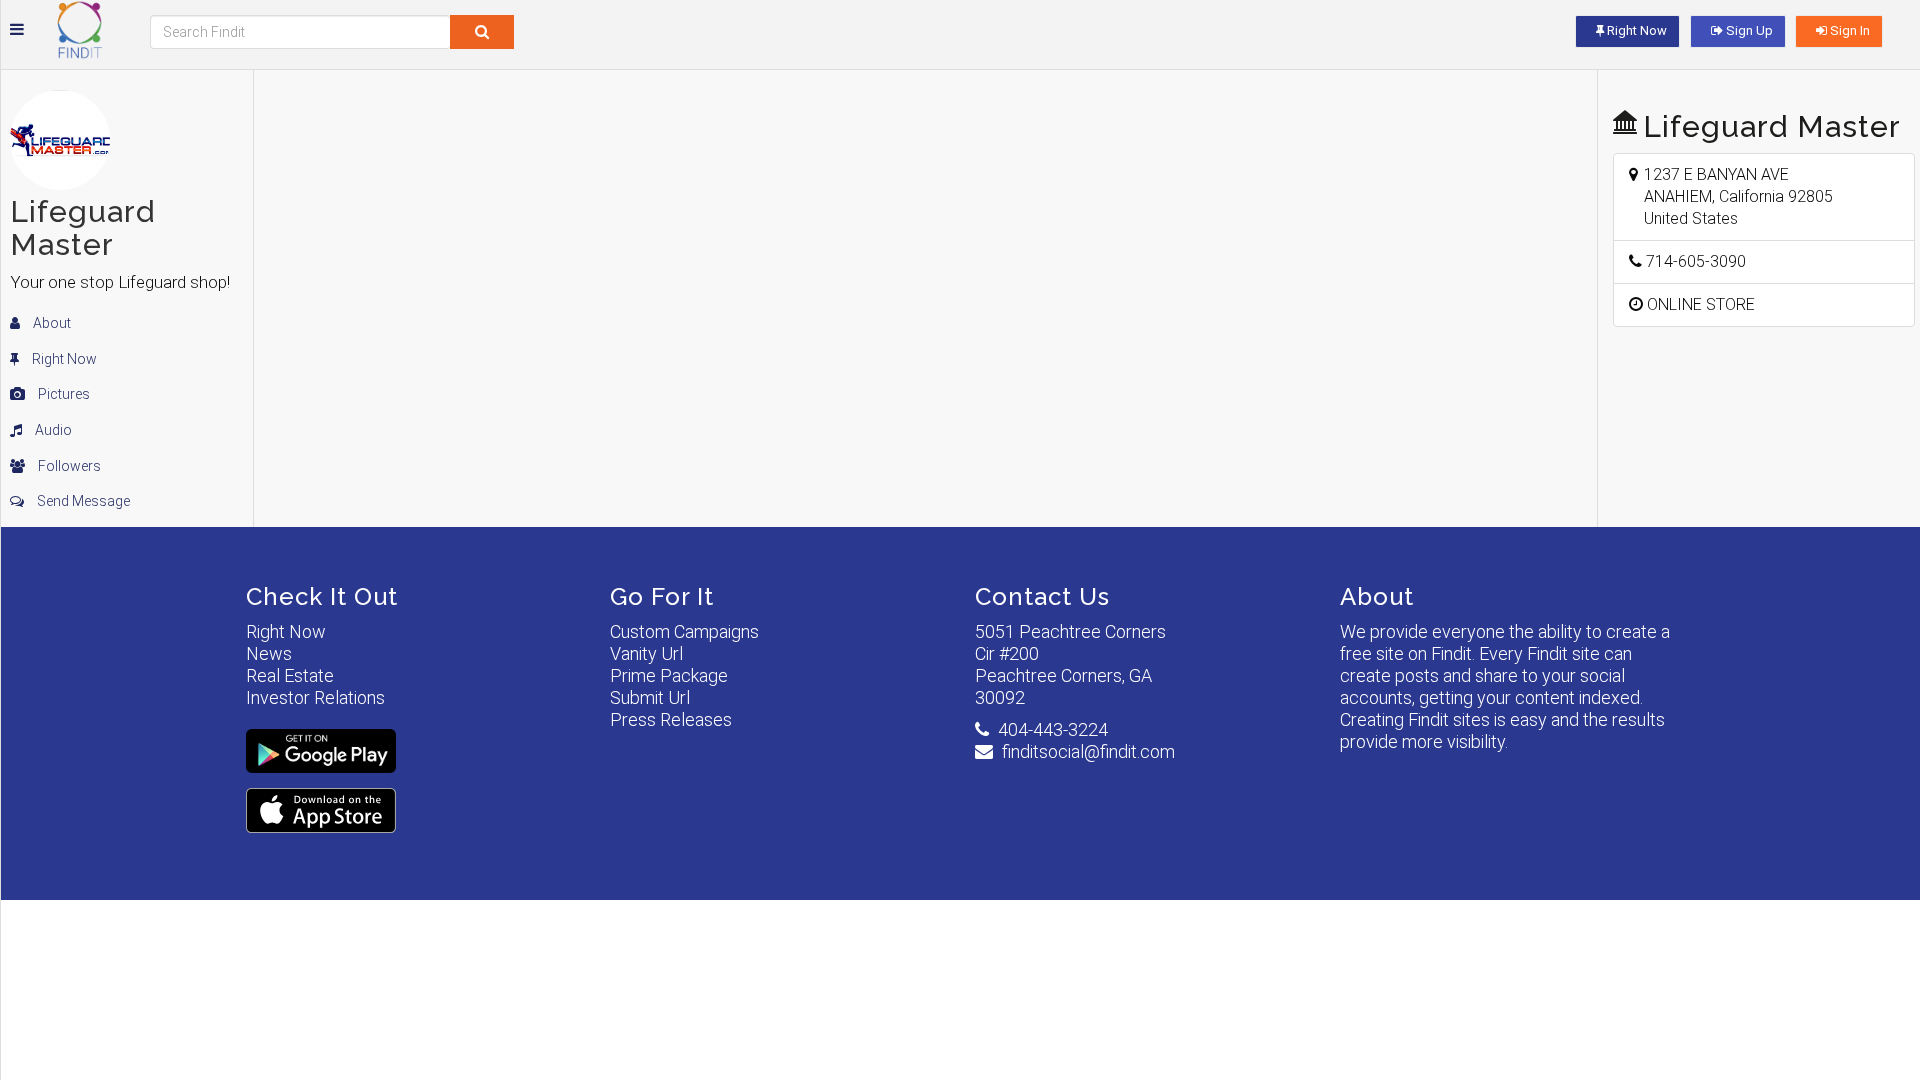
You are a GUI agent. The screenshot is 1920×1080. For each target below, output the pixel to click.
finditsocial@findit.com (1088, 751)
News (269, 653)
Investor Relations (315, 697)
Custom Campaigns (684, 631)
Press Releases (671, 719)
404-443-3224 (1053, 729)
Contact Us (1042, 596)
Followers (68, 466)
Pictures (62, 394)
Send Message (82, 501)
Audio (52, 430)
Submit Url (650, 697)
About (50, 323)
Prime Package (669, 675)
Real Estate (290, 675)
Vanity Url (646, 653)
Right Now (63, 359)
